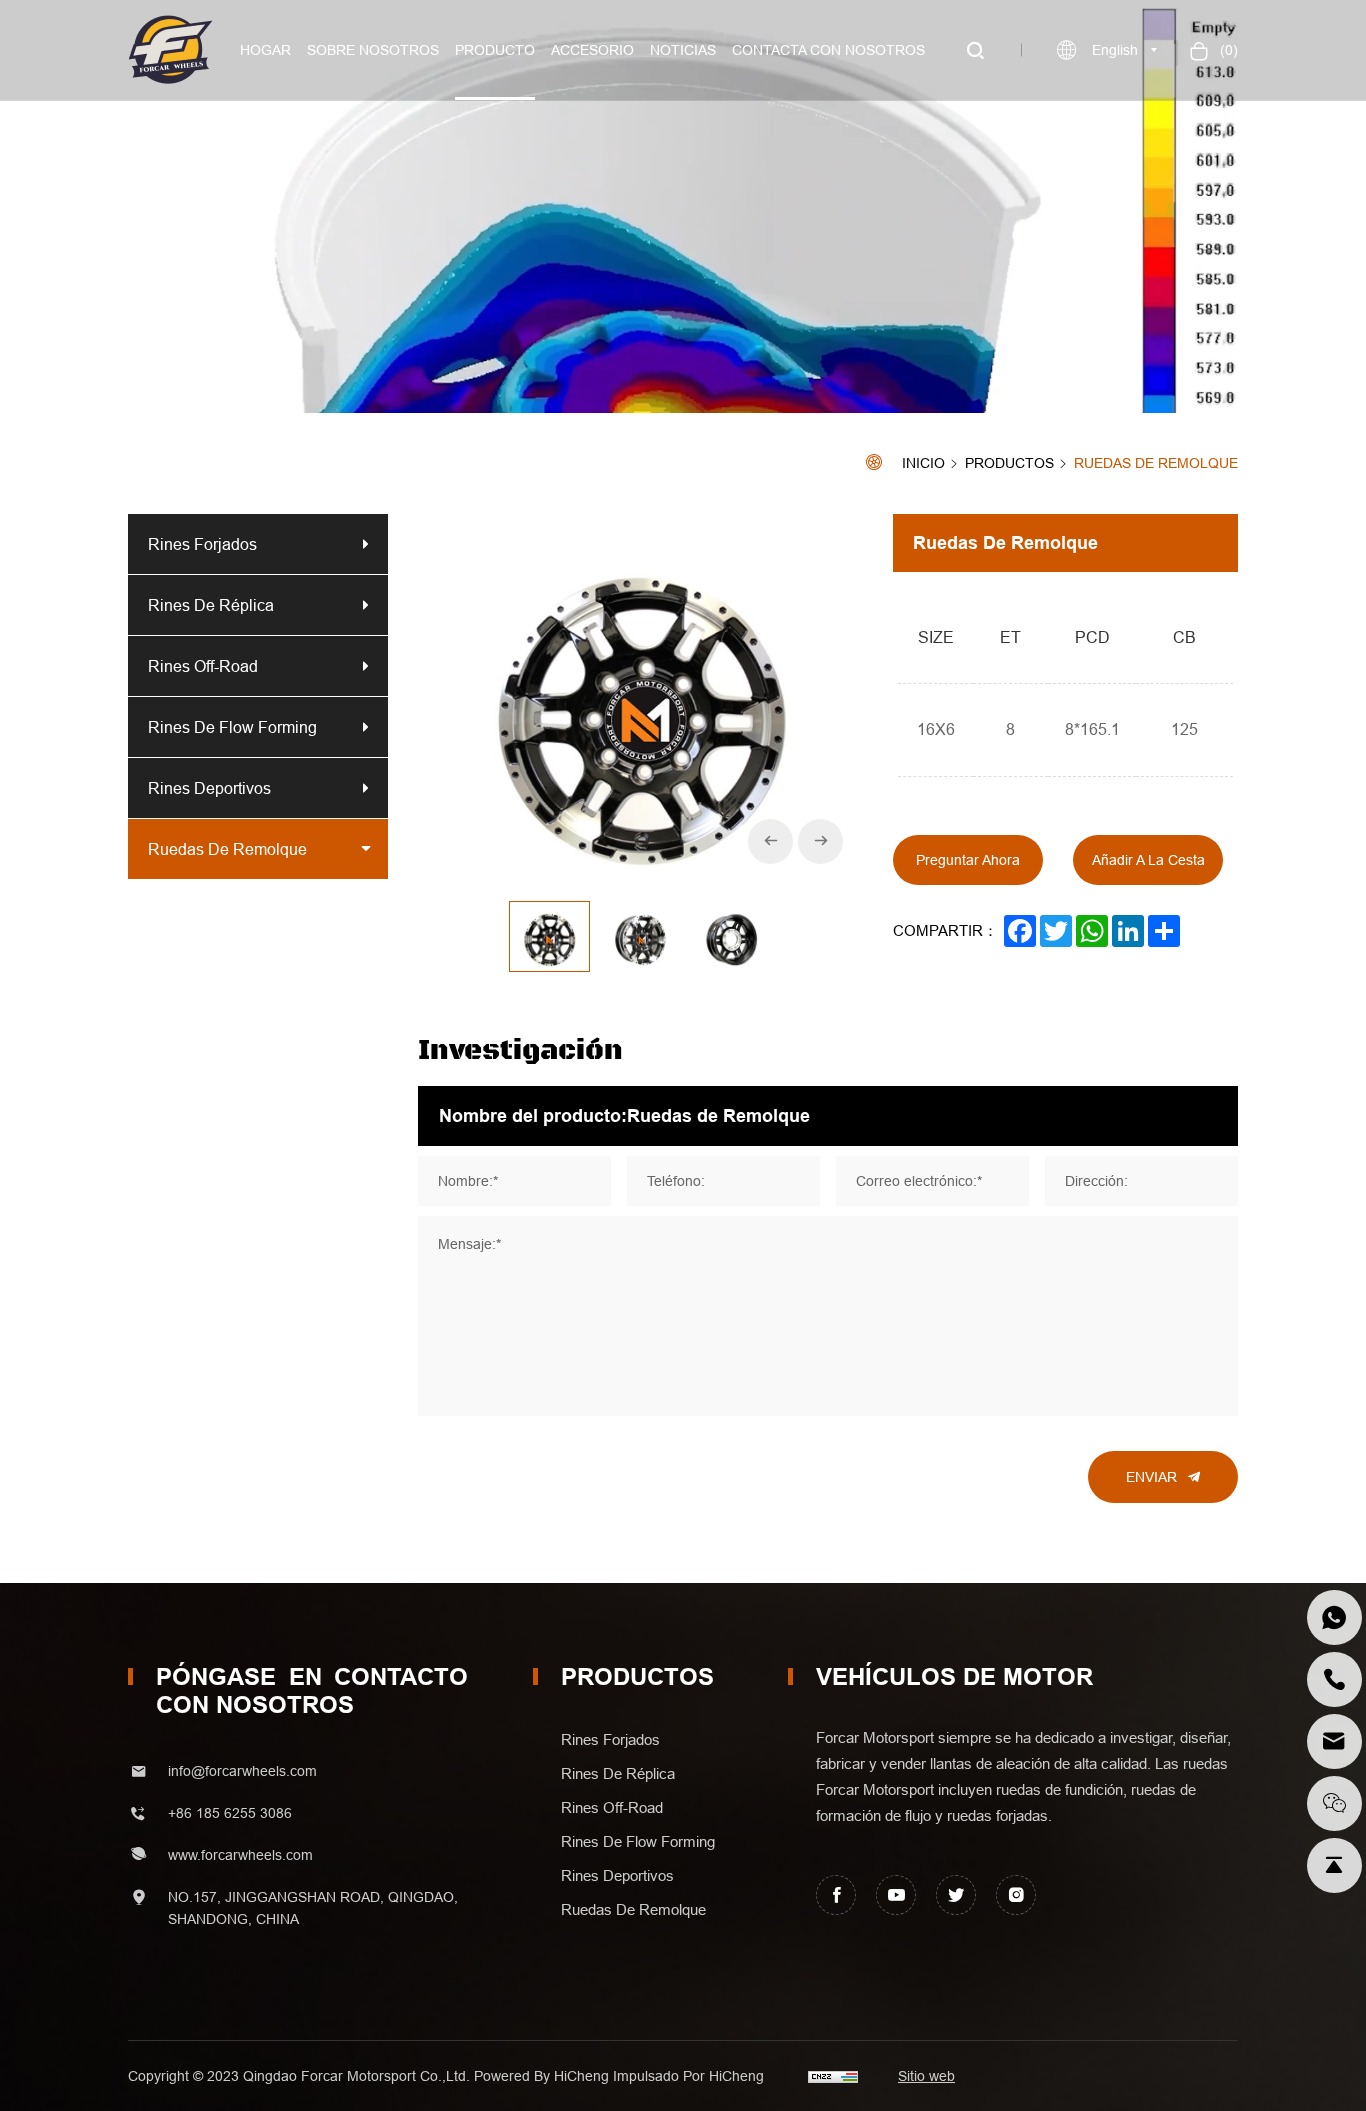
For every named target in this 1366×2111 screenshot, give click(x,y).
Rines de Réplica (211, 605)
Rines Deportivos (209, 788)
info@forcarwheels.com (242, 1771)
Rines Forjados (202, 544)
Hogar (265, 50)
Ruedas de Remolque (1156, 463)
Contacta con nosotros (828, 50)
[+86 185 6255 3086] (1334, 1617)
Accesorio (592, 50)
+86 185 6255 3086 (230, 1813)
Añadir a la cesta (1148, 860)
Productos (1009, 464)
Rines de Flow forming (232, 727)
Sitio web (926, 2076)
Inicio (923, 463)
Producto (495, 50)
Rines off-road (203, 666)
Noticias (683, 50)
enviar (1151, 1477)
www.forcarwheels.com (240, 1855)
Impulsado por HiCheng (688, 2076)
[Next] (820, 841)
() (1227, 50)
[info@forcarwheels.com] (1334, 1741)
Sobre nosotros (373, 50)
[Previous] (770, 841)
